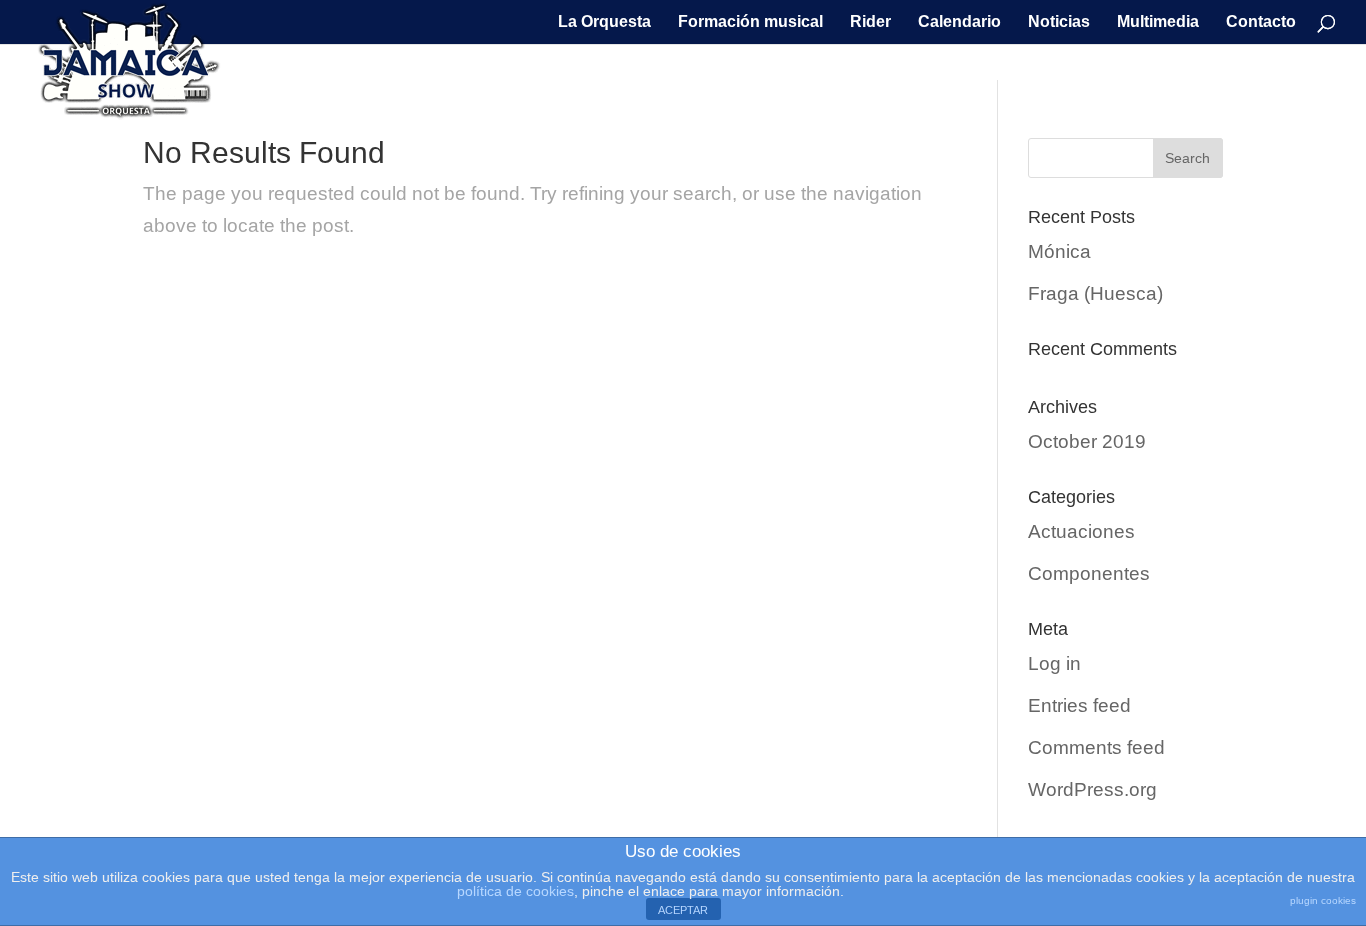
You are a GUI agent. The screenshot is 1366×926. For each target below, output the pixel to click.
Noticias (1059, 22)
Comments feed (1096, 747)
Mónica (1059, 251)
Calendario (959, 22)
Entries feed (1079, 705)
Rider (870, 22)
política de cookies (515, 891)
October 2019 (1087, 441)
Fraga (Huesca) (1095, 293)
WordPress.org (1092, 789)
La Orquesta (604, 22)
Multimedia (1158, 22)
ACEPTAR (683, 910)
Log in (1054, 663)
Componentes (1089, 573)
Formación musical (750, 22)
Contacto (1261, 22)
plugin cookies (1323, 900)
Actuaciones (1081, 531)
